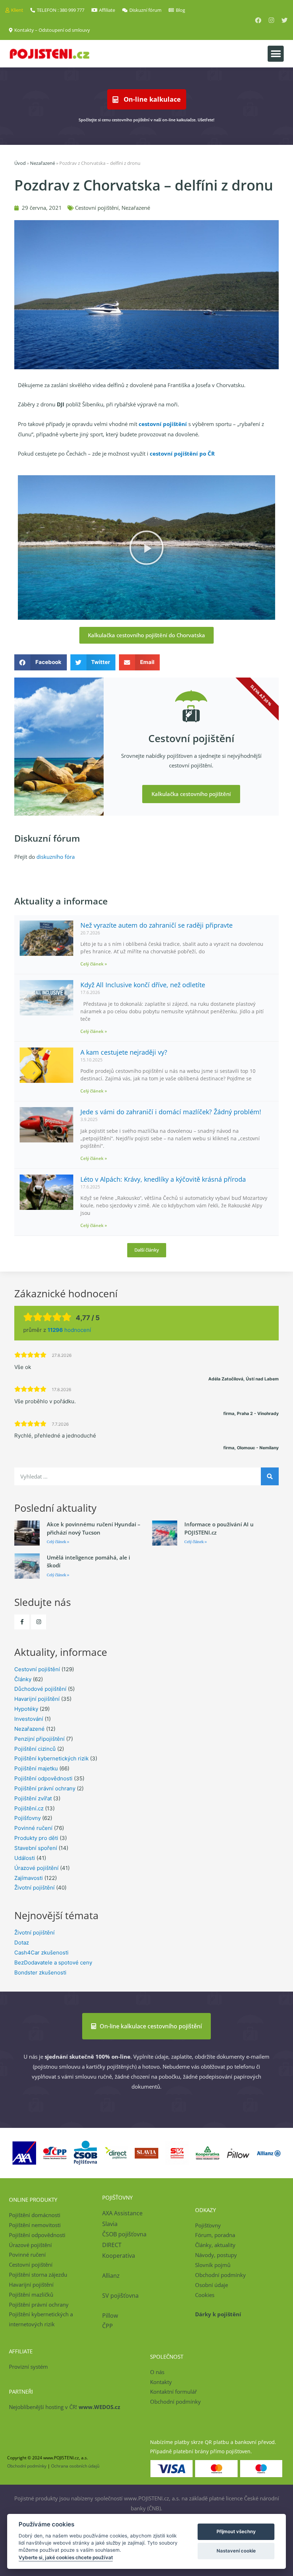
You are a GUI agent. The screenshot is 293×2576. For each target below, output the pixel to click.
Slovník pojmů (213, 2265)
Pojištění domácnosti (35, 2215)
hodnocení (69, 1330)
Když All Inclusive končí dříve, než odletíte (143, 985)
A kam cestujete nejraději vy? (124, 1052)
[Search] (270, 1476)
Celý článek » (94, 964)
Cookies (205, 2295)
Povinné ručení (33, 1828)
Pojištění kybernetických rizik (51, 1758)
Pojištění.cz (29, 1808)
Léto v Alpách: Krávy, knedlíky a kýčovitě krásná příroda (163, 1179)
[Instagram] (271, 20)
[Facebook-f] (22, 1622)
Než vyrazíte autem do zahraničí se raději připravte (157, 925)
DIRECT (112, 2245)
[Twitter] (285, 20)
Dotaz (22, 1943)
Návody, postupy (216, 2255)
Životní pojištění (34, 1888)
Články (23, 1679)
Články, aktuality (215, 2245)
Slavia (110, 2224)
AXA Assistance (123, 2213)
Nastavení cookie (236, 2551)
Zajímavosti (29, 1878)
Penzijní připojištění (39, 1739)
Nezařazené (43, 163)
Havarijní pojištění (37, 1699)
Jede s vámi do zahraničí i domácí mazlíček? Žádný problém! (171, 1112)
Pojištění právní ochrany (45, 1788)
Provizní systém (28, 2367)
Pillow (110, 2316)
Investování (29, 1719)
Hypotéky (26, 1709)
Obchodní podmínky (220, 2275)
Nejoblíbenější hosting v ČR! (64, 2407)
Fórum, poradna (215, 2235)
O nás (157, 2372)
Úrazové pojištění (36, 1868)
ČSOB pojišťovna (124, 2234)
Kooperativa (119, 2256)
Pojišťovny (28, 1818)
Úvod (20, 163)
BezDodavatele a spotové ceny (53, 1963)
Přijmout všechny (236, 2531)
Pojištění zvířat (33, 1798)
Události (25, 1858)
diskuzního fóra (56, 857)
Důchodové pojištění (40, 1689)
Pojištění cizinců (35, 1749)
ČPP (108, 2326)
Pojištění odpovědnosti (43, 1778)
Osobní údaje (212, 2285)
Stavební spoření (36, 1848)
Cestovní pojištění (97, 208)
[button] (276, 54)
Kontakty (161, 2382)
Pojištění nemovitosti (35, 2225)
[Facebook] (258, 20)
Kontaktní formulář (173, 2392)
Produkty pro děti (36, 1838)
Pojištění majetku (36, 1768)
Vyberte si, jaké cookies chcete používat (66, 2557)
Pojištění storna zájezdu (38, 2275)
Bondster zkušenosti (40, 1972)
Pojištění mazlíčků (31, 2294)
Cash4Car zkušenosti (41, 1953)
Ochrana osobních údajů (75, 2466)
